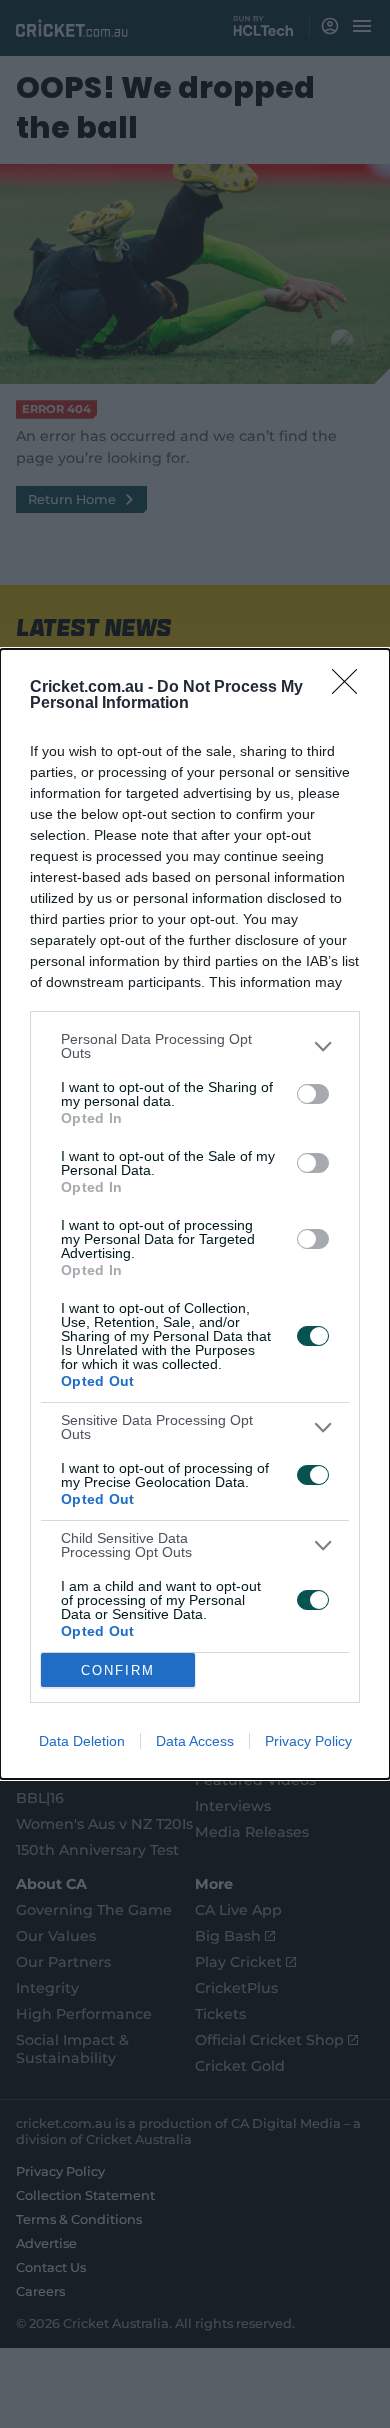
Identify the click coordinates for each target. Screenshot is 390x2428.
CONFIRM (118, 1670)
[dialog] (195, 1214)
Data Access (195, 1741)
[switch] (313, 1094)
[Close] (351, 688)
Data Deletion (82, 1741)
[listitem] (195, 1046)
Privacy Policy (308, 1741)
